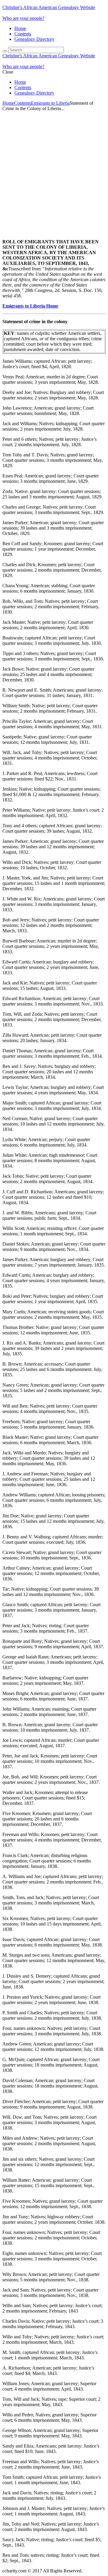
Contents (23, 34)
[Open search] (5, 51)
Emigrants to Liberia (50, 103)
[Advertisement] (54, 170)
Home (20, 28)
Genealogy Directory (34, 39)
